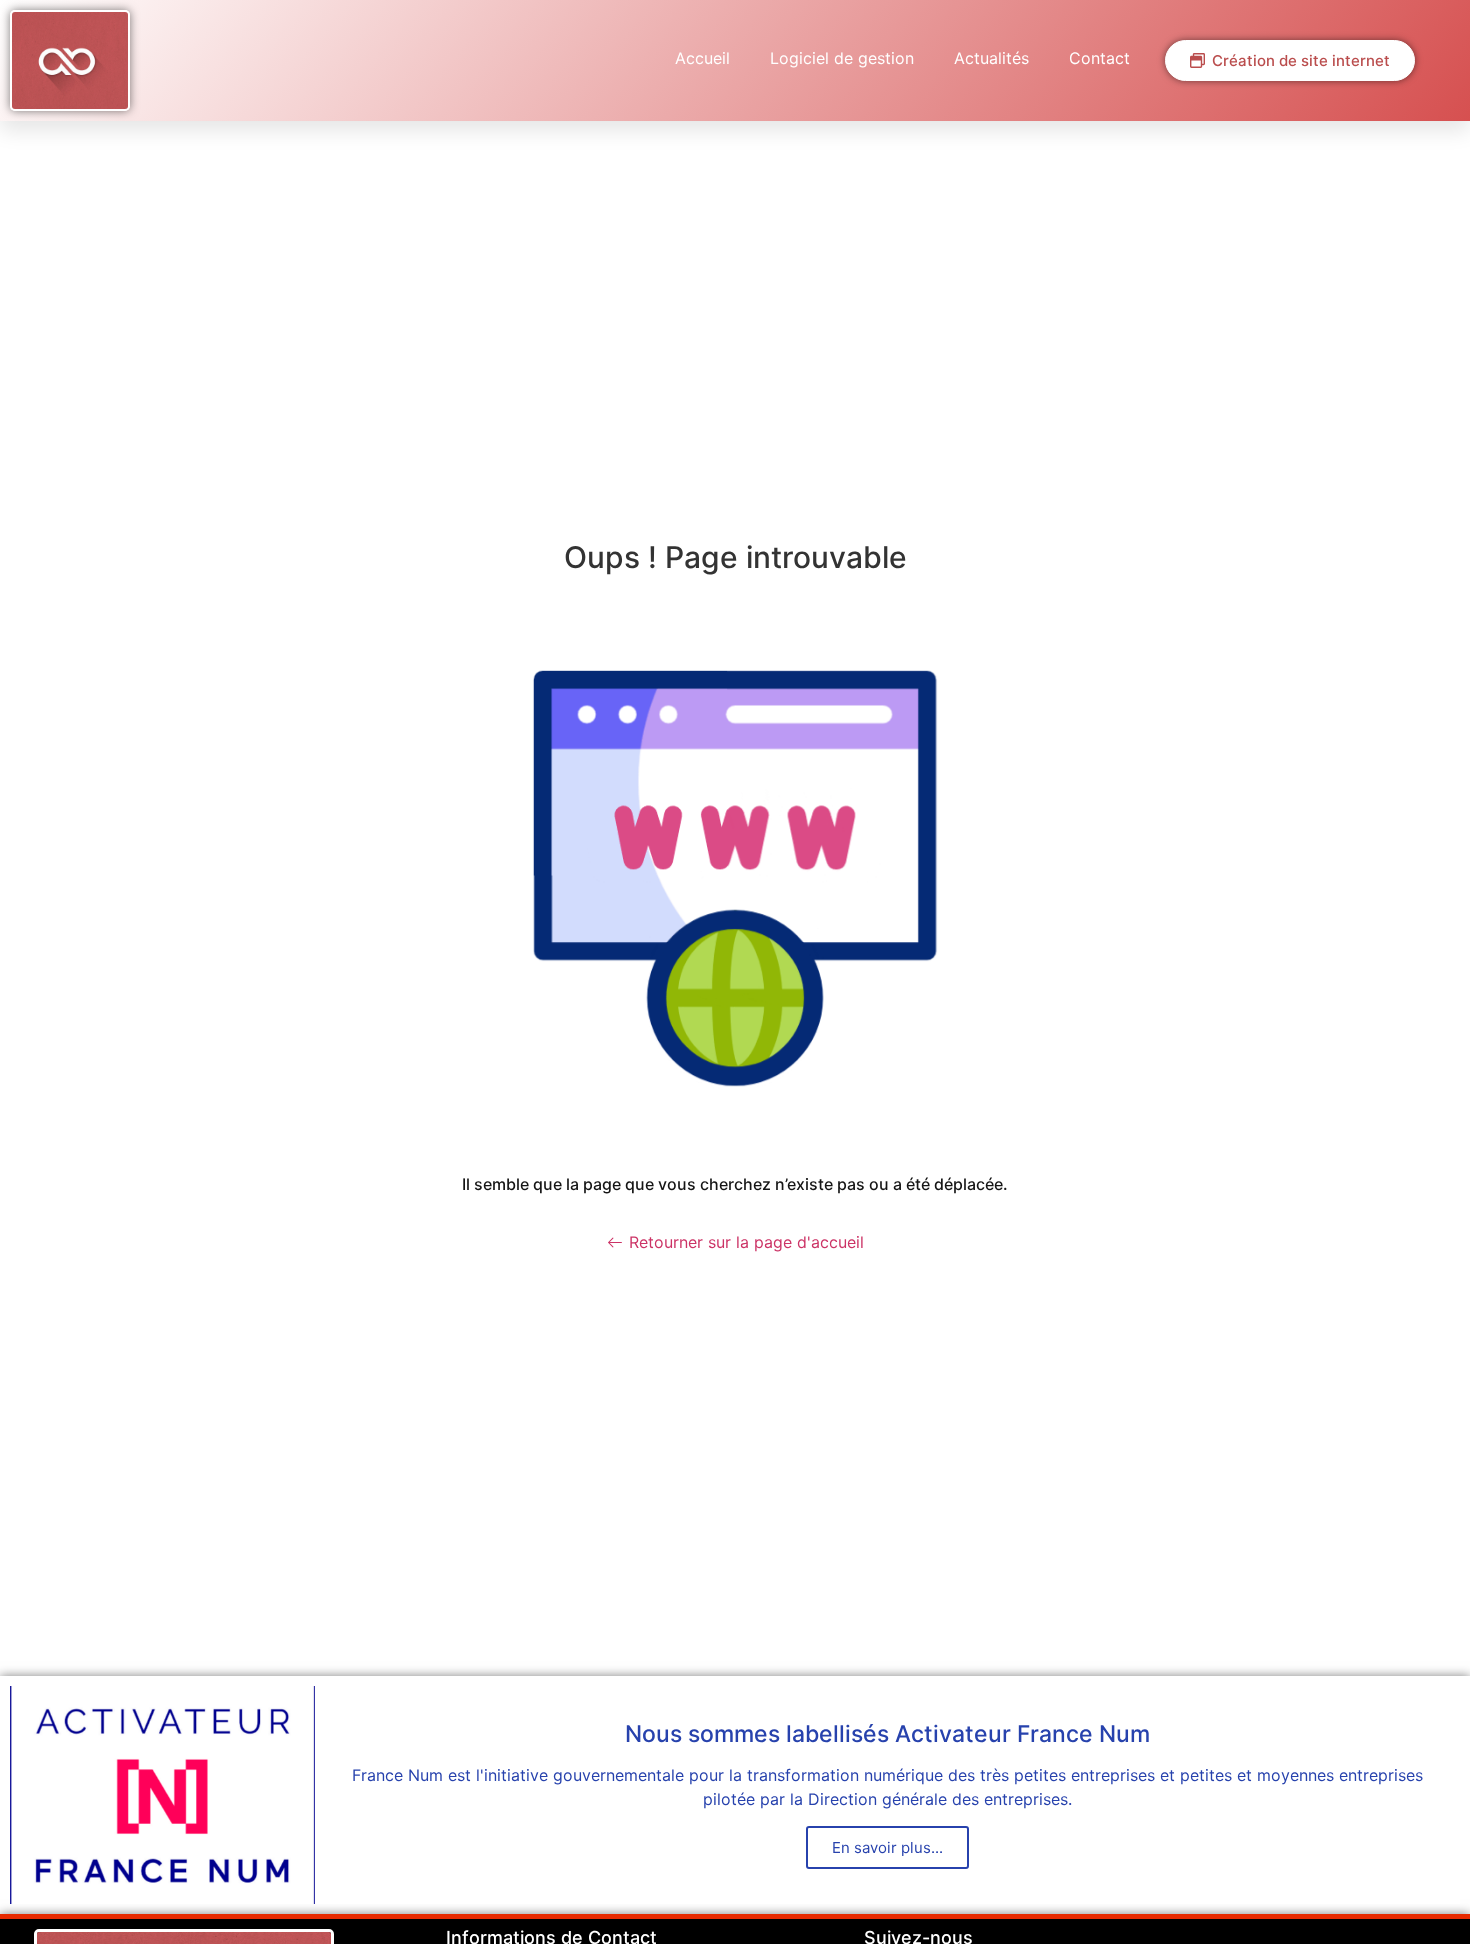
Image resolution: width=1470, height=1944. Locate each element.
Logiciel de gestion (842, 58)
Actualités (991, 58)
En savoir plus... (887, 1847)
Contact (1099, 58)
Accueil (702, 58)
